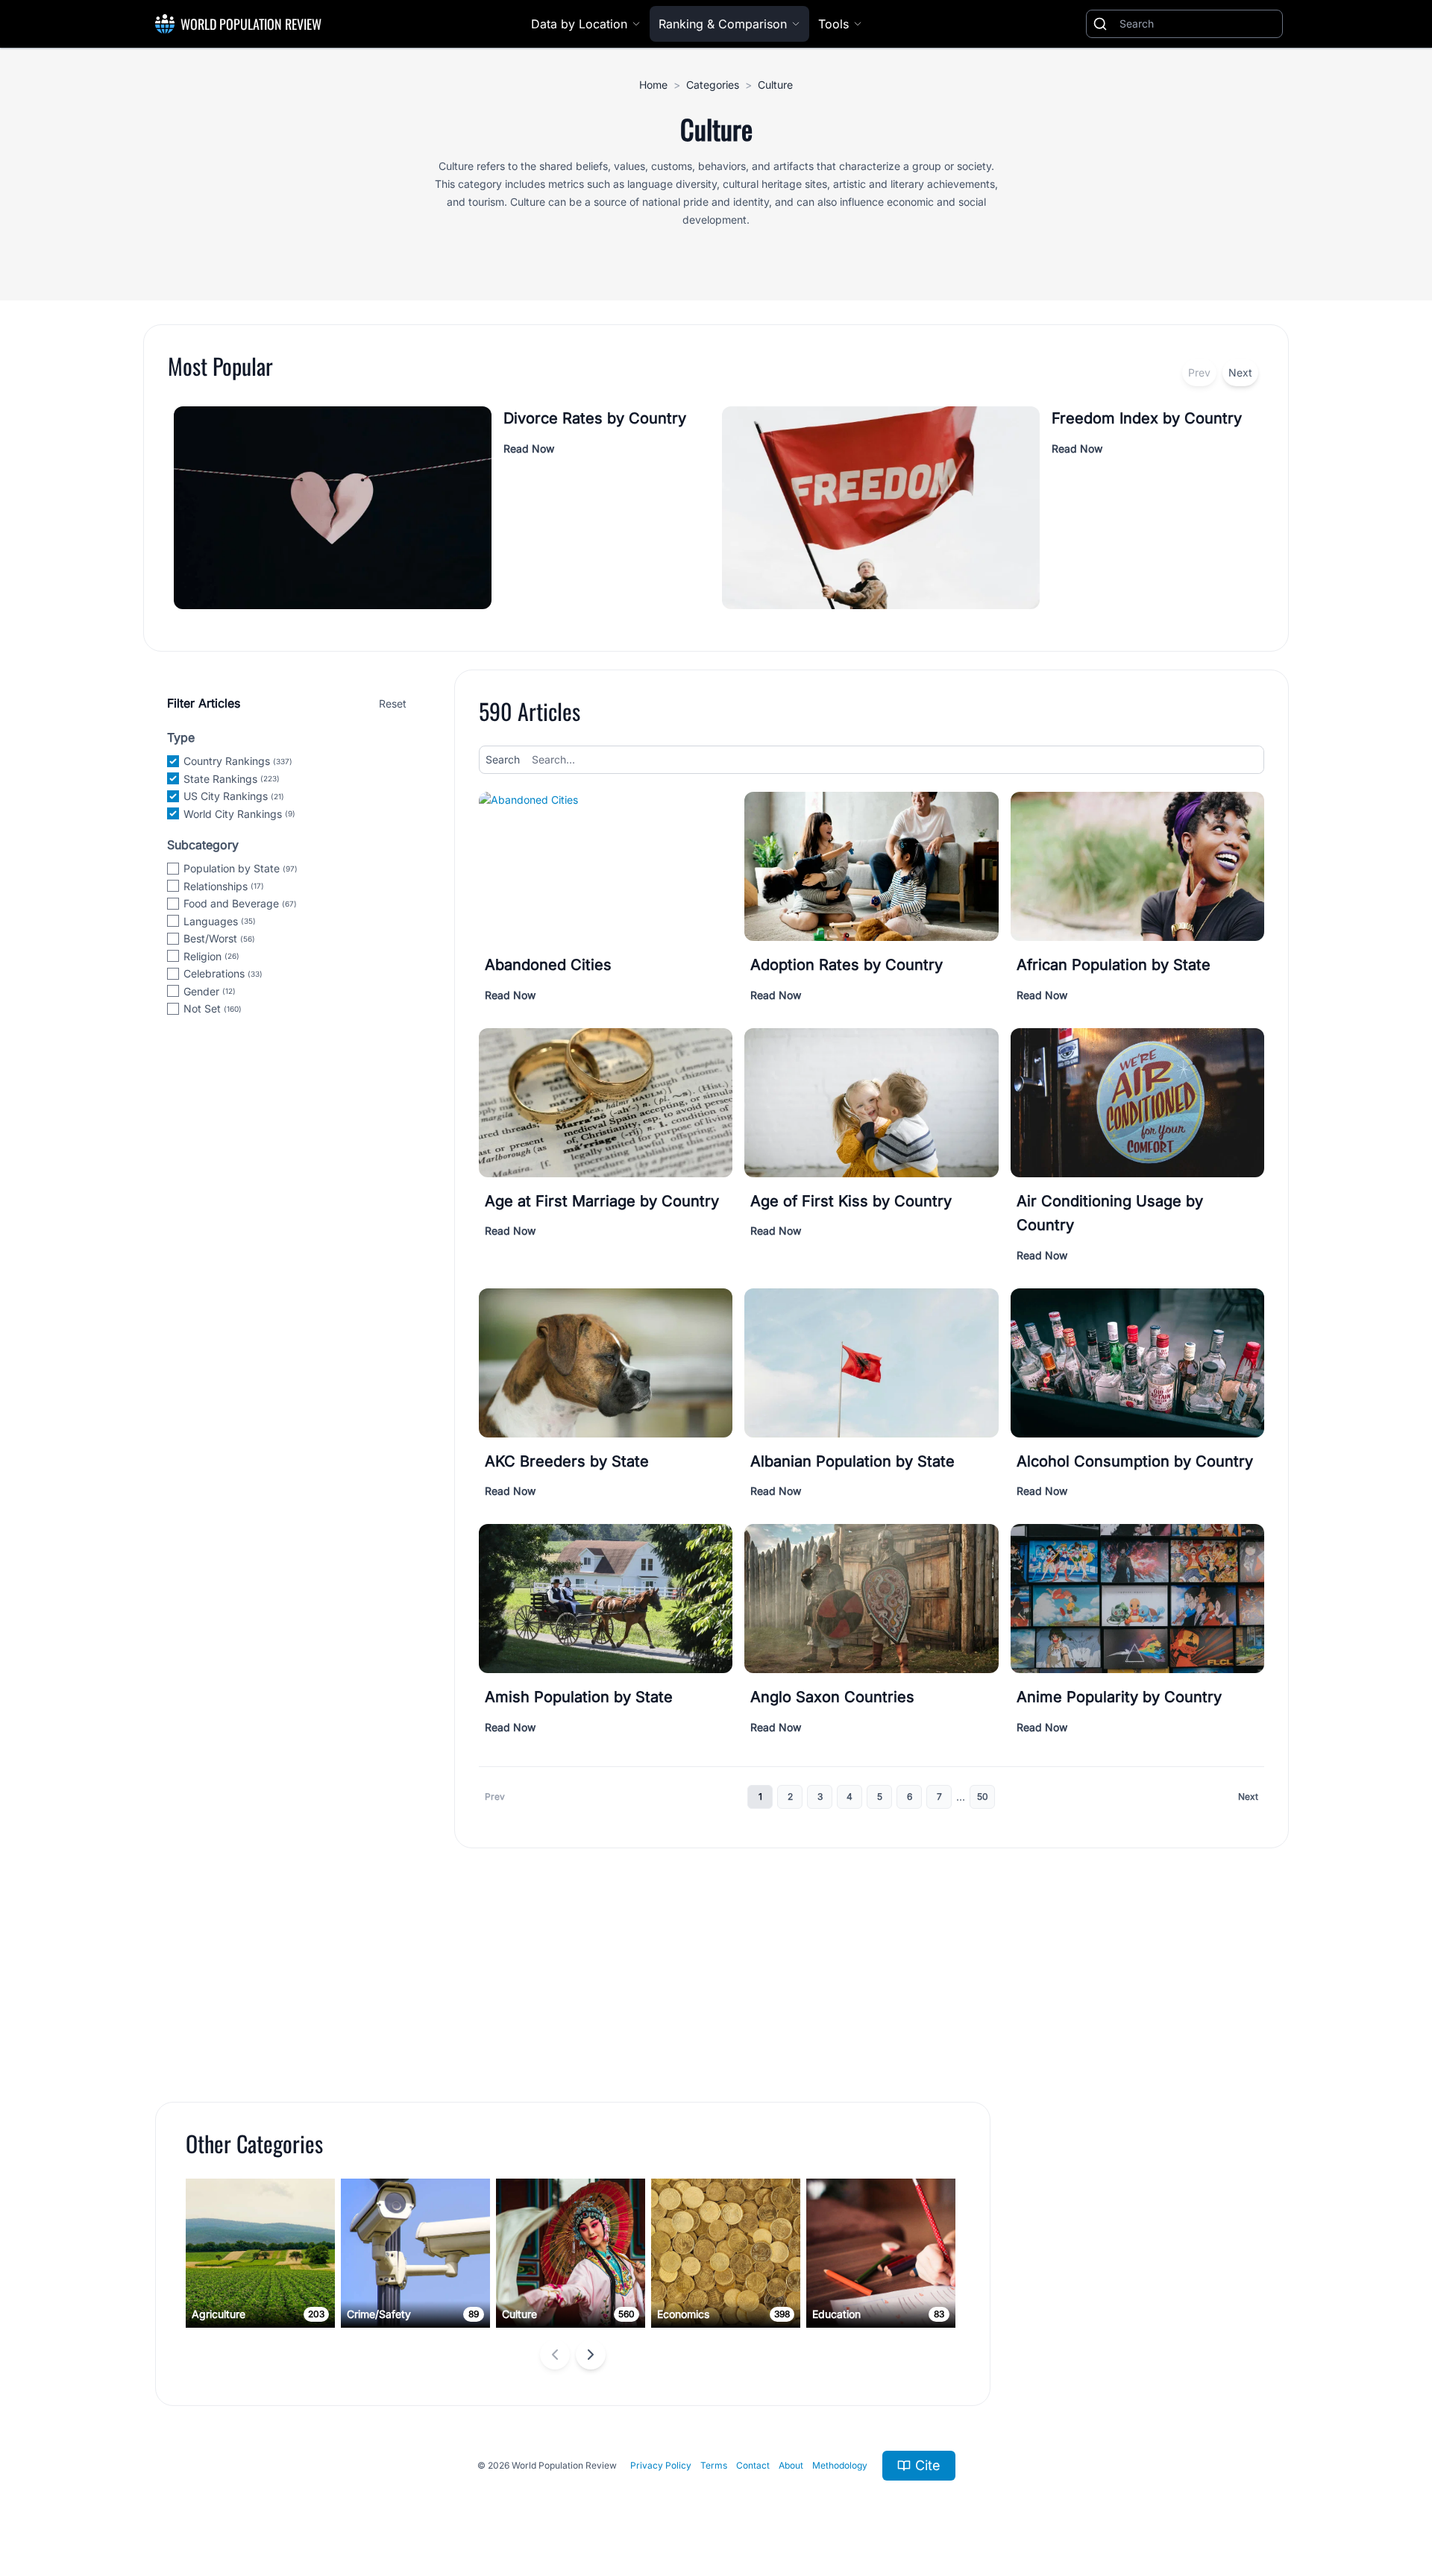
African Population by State (1114, 965)
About (791, 2465)
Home (653, 85)
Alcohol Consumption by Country (1135, 1461)
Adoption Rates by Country (847, 965)
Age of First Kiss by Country (851, 1201)
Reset (393, 703)
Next (1240, 372)
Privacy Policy (661, 2465)
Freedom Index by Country (1147, 418)
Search (503, 759)
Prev (1199, 372)
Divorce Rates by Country (595, 418)
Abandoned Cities (548, 965)
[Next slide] (591, 2355)
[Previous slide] (555, 2355)
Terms (714, 2465)
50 (983, 1796)
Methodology (840, 2465)
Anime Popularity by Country (1119, 1697)
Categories (713, 85)
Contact (753, 2465)
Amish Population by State (579, 1697)
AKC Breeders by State (567, 1461)
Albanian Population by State (852, 1461)
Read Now (529, 448)
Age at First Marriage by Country (602, 1201)
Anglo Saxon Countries (832, 1697)
